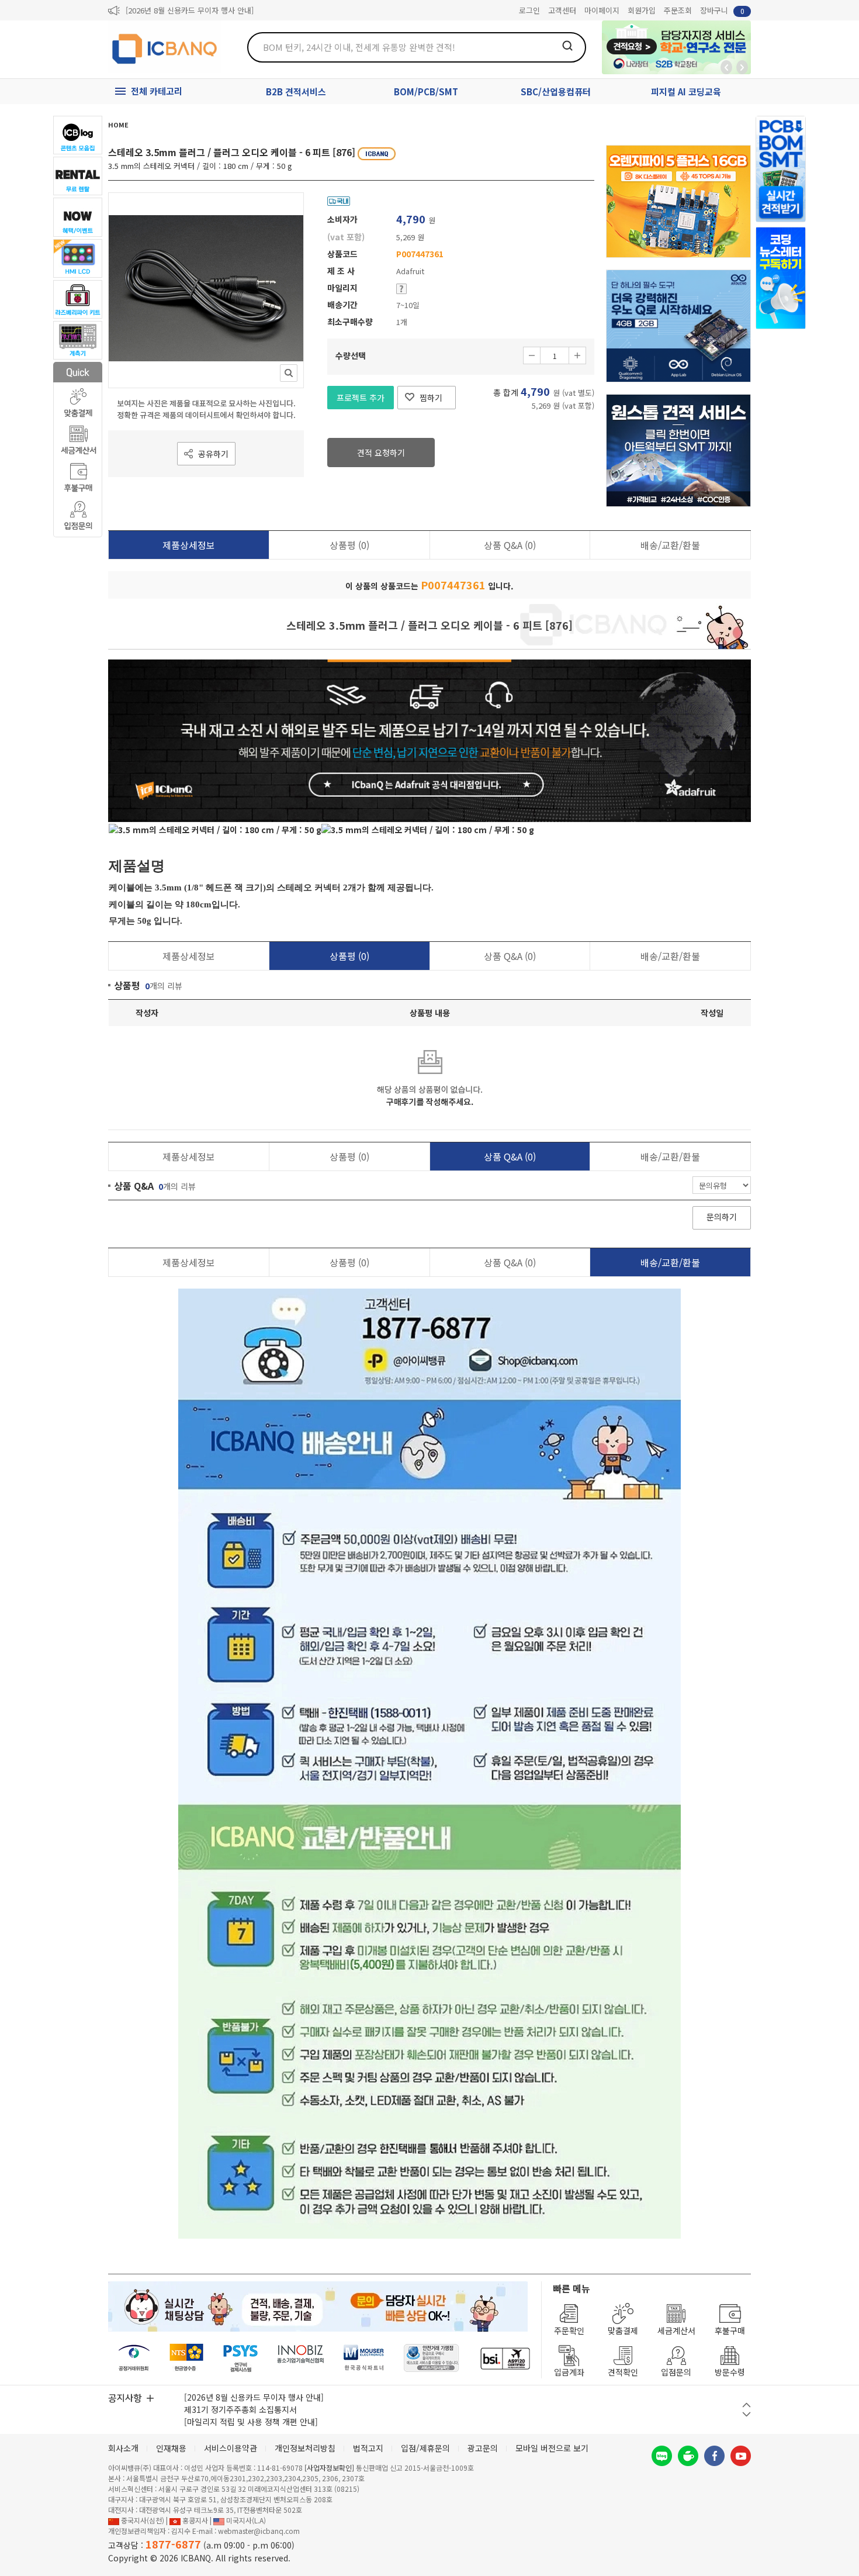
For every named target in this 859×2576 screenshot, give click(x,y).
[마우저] (364, 2358)
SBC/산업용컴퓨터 (556, 91)
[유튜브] (741, 2456)
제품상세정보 (189, 545)
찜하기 (431, 398)
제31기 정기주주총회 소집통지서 (240, 2409)
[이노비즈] (301, 2358)
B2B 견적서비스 (296, 91)
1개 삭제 (532, 355)
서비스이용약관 (231, 2448)
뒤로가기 (726, 67)
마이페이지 (602, 10)
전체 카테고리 (157, 91)
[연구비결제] (240, 2358)
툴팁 (401, 289)
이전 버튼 (747, 2405)
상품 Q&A (510, 545)
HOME (118, 125)
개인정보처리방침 (305, 2448)
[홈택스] (187, 2358)
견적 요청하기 (381, 453)
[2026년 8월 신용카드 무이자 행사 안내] (190, 10)
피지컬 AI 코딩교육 (686, 91)
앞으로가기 (742, 67)
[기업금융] (505, 2358)
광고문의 (483, 2448)
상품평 (349, 545)
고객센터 (562, 10)
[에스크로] (432, 2358)
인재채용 (171, 2448)
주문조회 (678, 10)
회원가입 (642, 10)
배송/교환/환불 (670, 545)
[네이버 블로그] (662, 2456)
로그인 (529, 10)
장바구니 (722, 10)
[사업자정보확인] (329, 2468)
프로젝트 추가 (361, 398)
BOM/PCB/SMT (426, 91)
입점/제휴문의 (425, 2448)
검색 (567, 46)
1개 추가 (577, 355)
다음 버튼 (747, 2414)
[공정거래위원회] (134, 2358)
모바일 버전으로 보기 (552, 2448)
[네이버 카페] (688, 2456)
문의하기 (722, 1217)
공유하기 (213, 454)
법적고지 (368, 2448)
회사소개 (123, 2448)
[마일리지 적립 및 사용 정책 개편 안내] (251, 2422)
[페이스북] (714, 2456)
